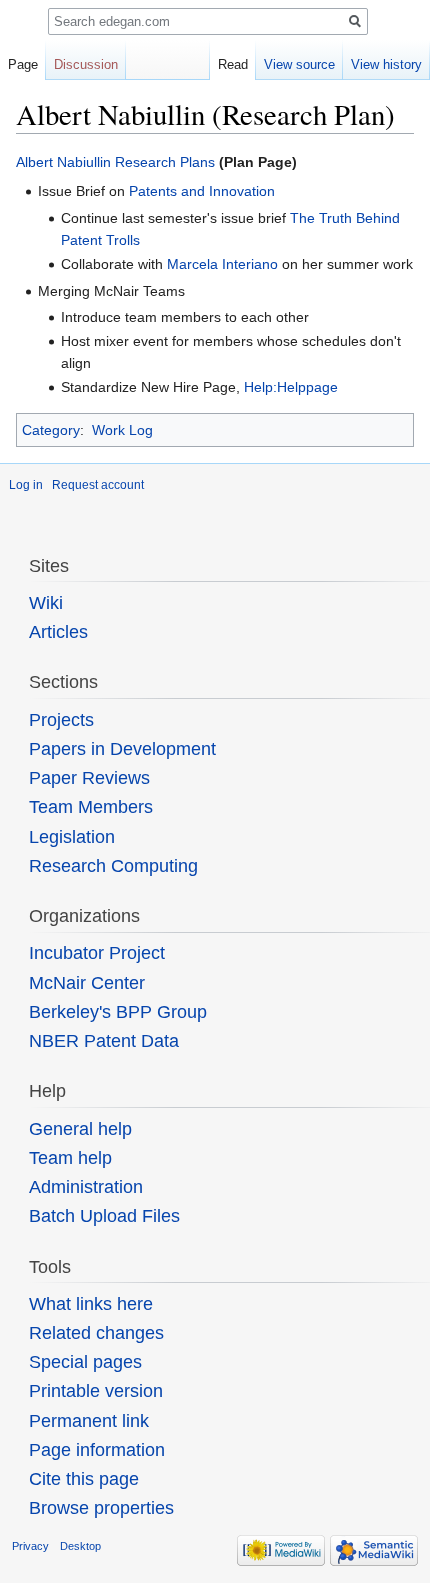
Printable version (96, 1391)
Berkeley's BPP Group (118, 1012)
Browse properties (101, 1508)
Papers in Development (122, 749)
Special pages (85, 1362)
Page (23, 64)
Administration (86, 1187)
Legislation (72, 837)
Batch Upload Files (104, 1216)
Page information (97, 1450)
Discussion (86, 64)
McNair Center (87, 983)
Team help (70, 1158)
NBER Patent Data (104, 1041)
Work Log (122, 430)
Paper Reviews (89, 778)
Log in (26, 485)
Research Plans (165, 162)
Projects (61, 720)
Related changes (96, 1333)
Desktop (80, 1546)
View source (299, 64)
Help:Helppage (291, 387)
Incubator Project (97, 953)
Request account (98, 485)
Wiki (46, 603)
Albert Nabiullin (63, 162)
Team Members (91, 807)
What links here (91, 1304)
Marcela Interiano (222, 264)
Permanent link (89, 1421)
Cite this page (84, 1479)
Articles (58, 632)
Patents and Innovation (202, 191)
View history (386, 64)
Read (233, 64)
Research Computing (113, 866)
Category (51, 430)
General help (80, 1129)
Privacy (30, 1546)
